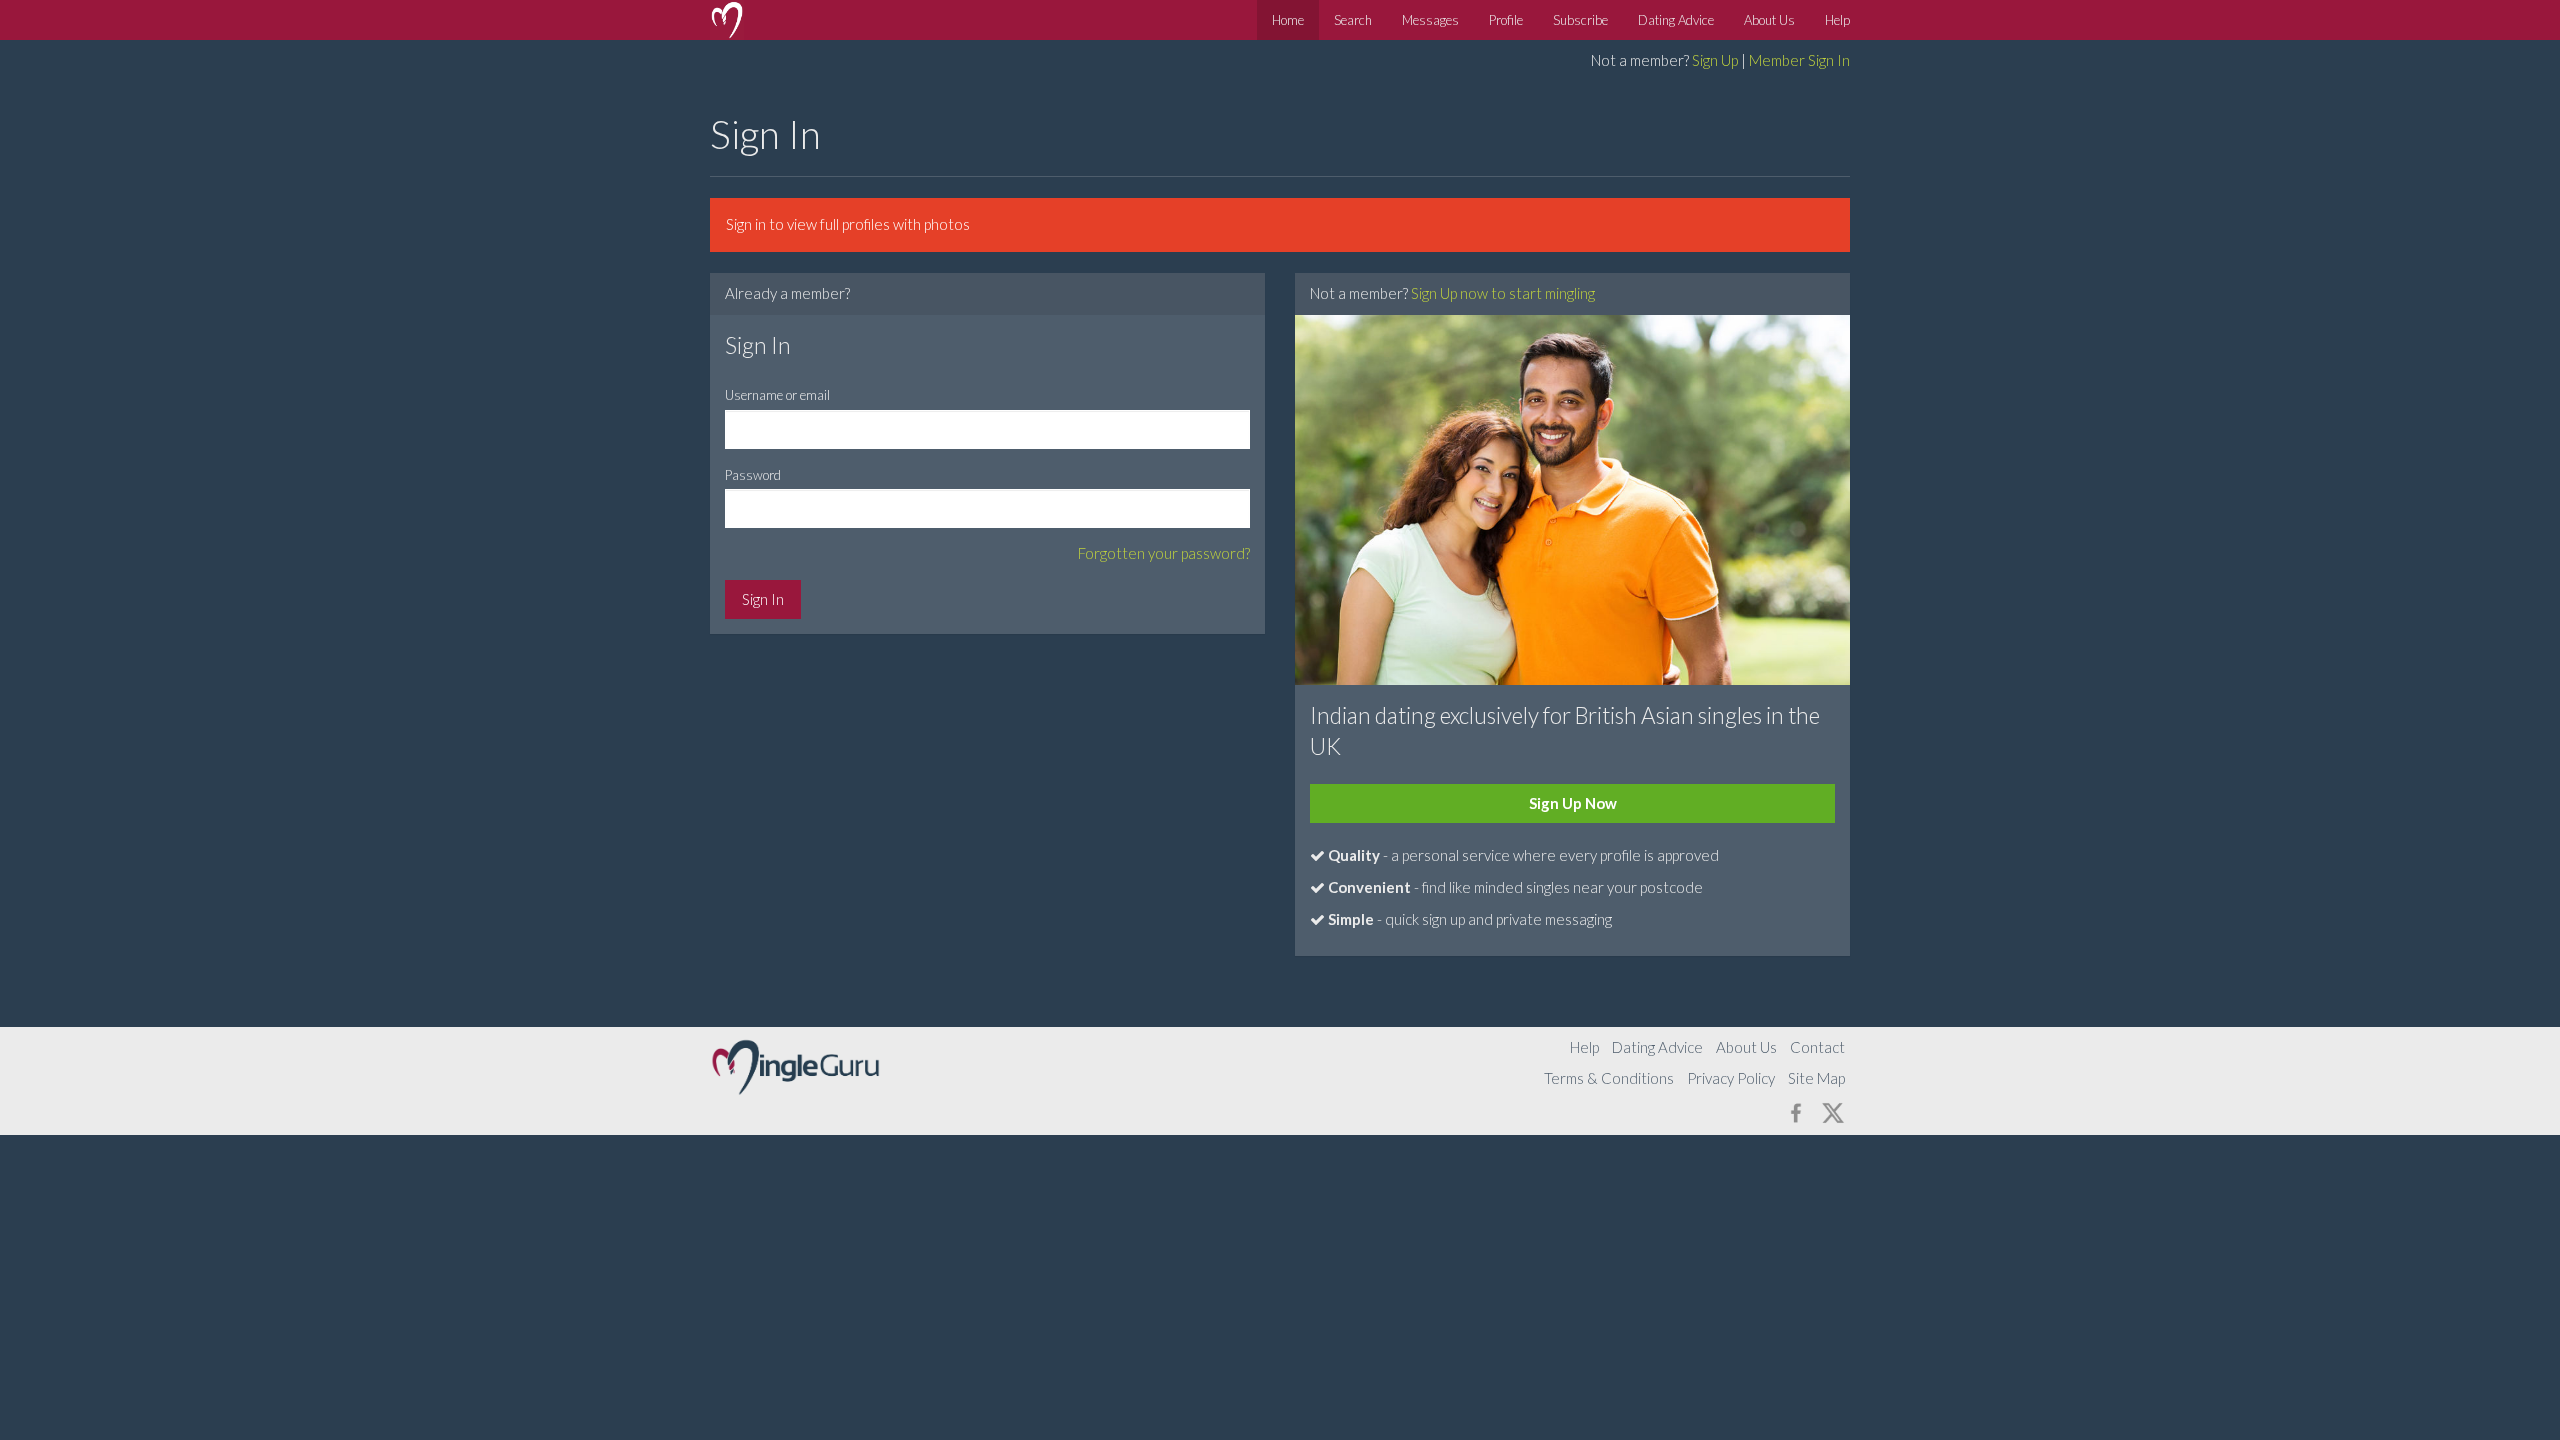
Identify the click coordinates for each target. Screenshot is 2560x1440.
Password (753, 475)
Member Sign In (1799, 60)
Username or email (777, 395)
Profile (1506, 20)
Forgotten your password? (1164, 553)
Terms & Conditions (1609, 1078)
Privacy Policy (1731, 1078)
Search (1353, 20)
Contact (1817, 1047)
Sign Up (1715, 60)
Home (1288, 20)
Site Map (1816, 1078)
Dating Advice (1676, 20)
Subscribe (1580, 20)
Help (1837, 20)
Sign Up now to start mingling (1503, 293)
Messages (1430, 20)
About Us (1769, 20)
